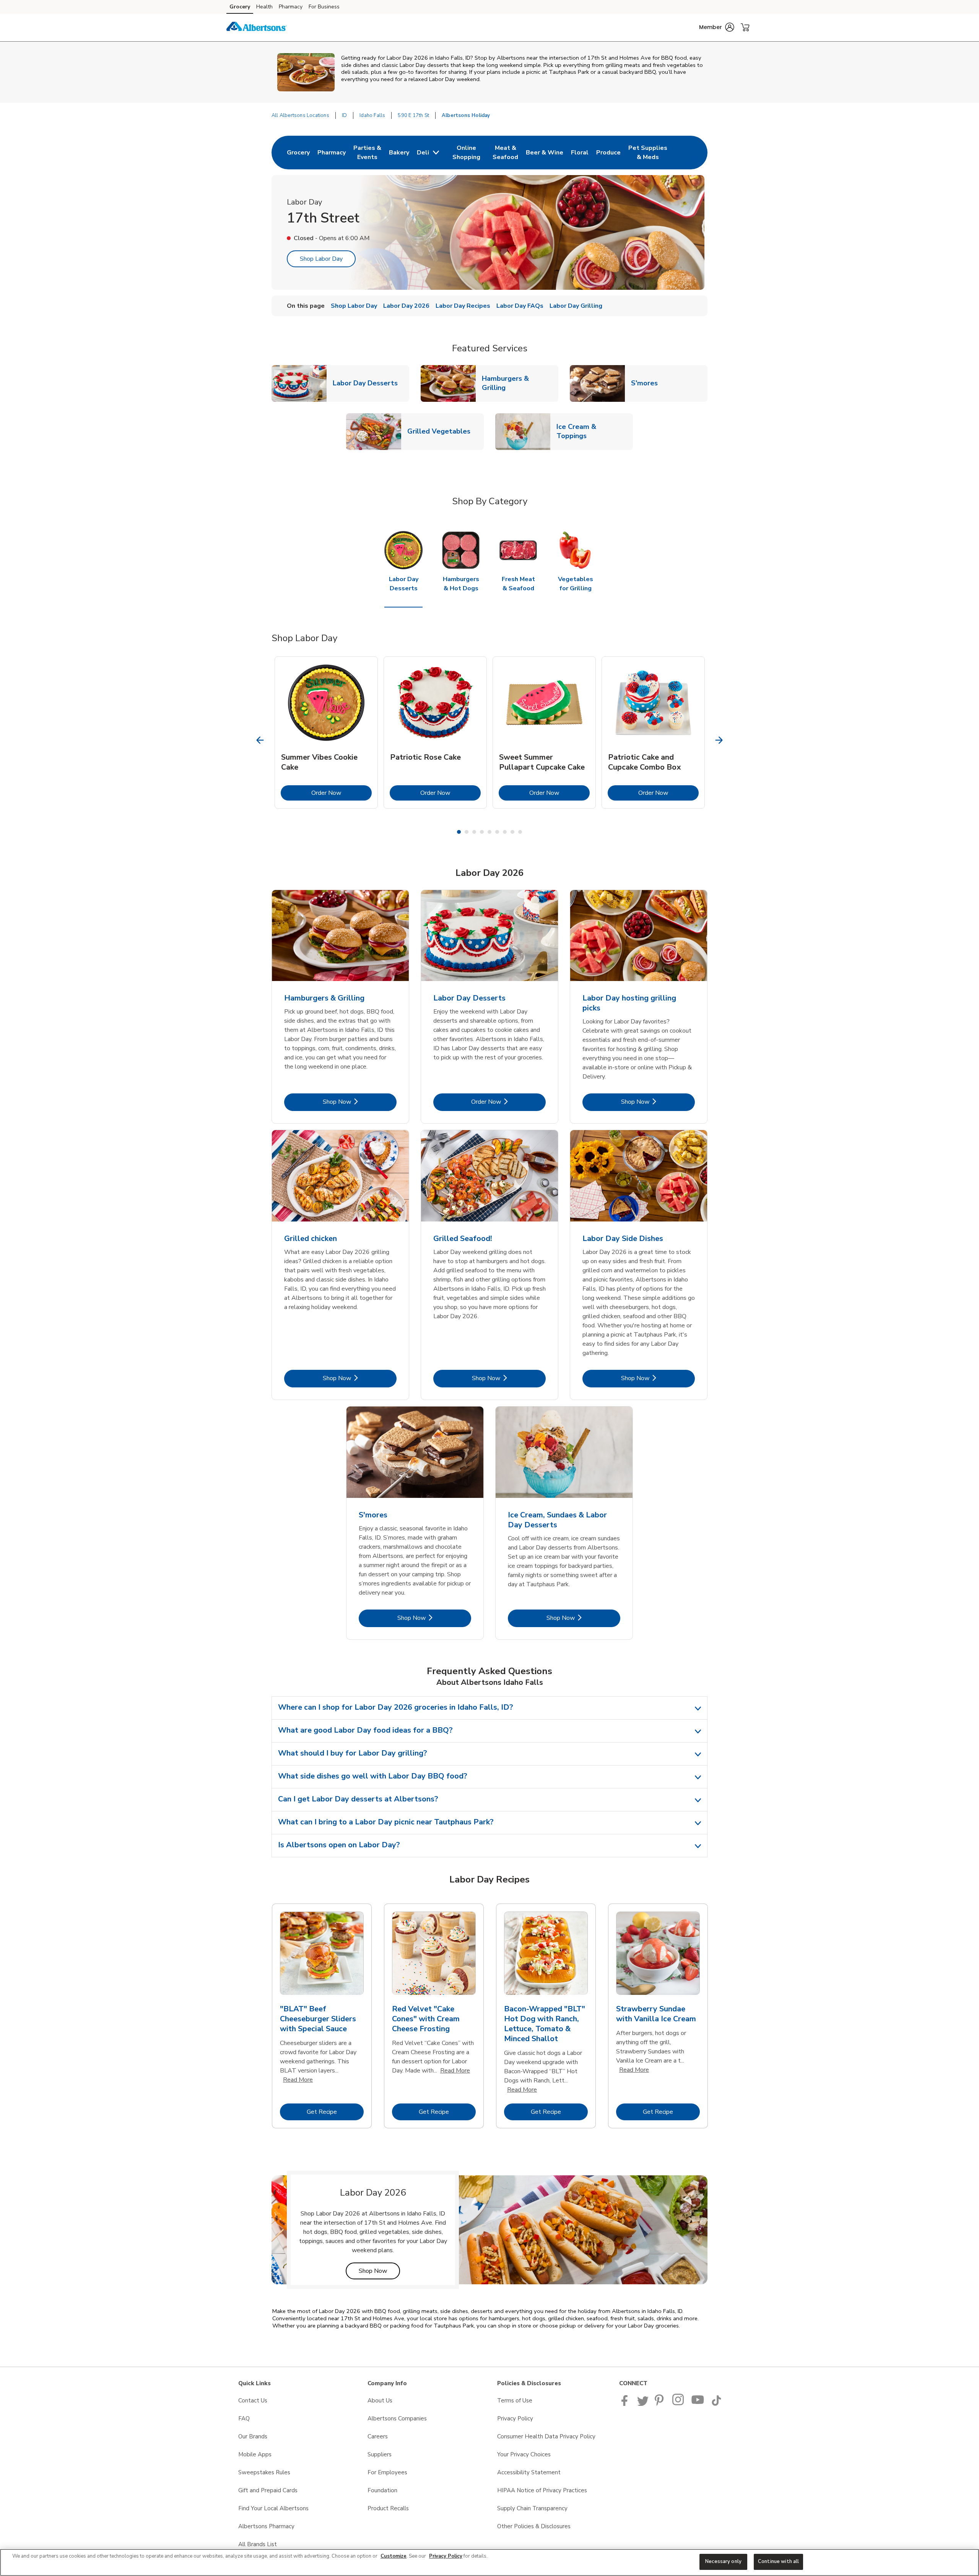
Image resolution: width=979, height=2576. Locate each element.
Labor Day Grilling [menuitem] (576, 306)
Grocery (240, 7)
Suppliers (380, 2454)
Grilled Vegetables (442, 431)
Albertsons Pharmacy (266, 2526)
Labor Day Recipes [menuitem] (463, 306)
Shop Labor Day (321, 259)
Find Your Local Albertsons (273, 2508)
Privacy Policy (515, 2418)
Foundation (382, 2490)
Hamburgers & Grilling (520, 383)
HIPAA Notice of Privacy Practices (542, 2490)
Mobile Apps (255, 2454)
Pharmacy (291, 7)
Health (264, 7)
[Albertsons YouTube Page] (698, 2404)
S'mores (647, 383)
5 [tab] (489, 832)
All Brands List (258, 2544)
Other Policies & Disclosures (534, 2526)
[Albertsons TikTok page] (716, 2404)
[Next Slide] (719, 740)
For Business (324, 7)
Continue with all (778, 2561)
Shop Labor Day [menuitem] (354, 306)
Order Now (342, 793)
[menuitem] (298, 153)
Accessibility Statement (529, 2472)
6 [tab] (497, 832)
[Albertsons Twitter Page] (643, 2404)
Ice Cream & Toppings (595, 431)
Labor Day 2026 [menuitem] (406, 306)
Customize (394, 2556)
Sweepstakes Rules (264, 2472)
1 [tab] (459, 832)
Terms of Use (515, 2401)
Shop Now (360, 1102)
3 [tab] (474, 832)
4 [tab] (482, 832)
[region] (489, 2562)
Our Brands (253, 2436)
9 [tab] (520, 832)
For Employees (387, 2472)
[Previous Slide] (260, 740)
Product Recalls (388, 2508)
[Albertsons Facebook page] (626, 2404)
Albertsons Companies (397, 2418)
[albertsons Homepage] (257, 28)
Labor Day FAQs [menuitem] (520, 306)
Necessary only (723, 2561)
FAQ (244, 2418)
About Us (380, 2401)
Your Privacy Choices (524, 2454)
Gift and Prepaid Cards (268, 2490)
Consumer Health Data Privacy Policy (546, 2436)
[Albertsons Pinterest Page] (660, 2404)
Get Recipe (335, 2112)
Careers (378, 2436)
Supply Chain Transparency (532, 2508)
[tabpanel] (326, 733)
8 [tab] (512, 832)
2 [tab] (467, 832)
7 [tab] (505, 832)
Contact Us (253, 2401)
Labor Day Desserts (368, 383)
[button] (717, 27)
